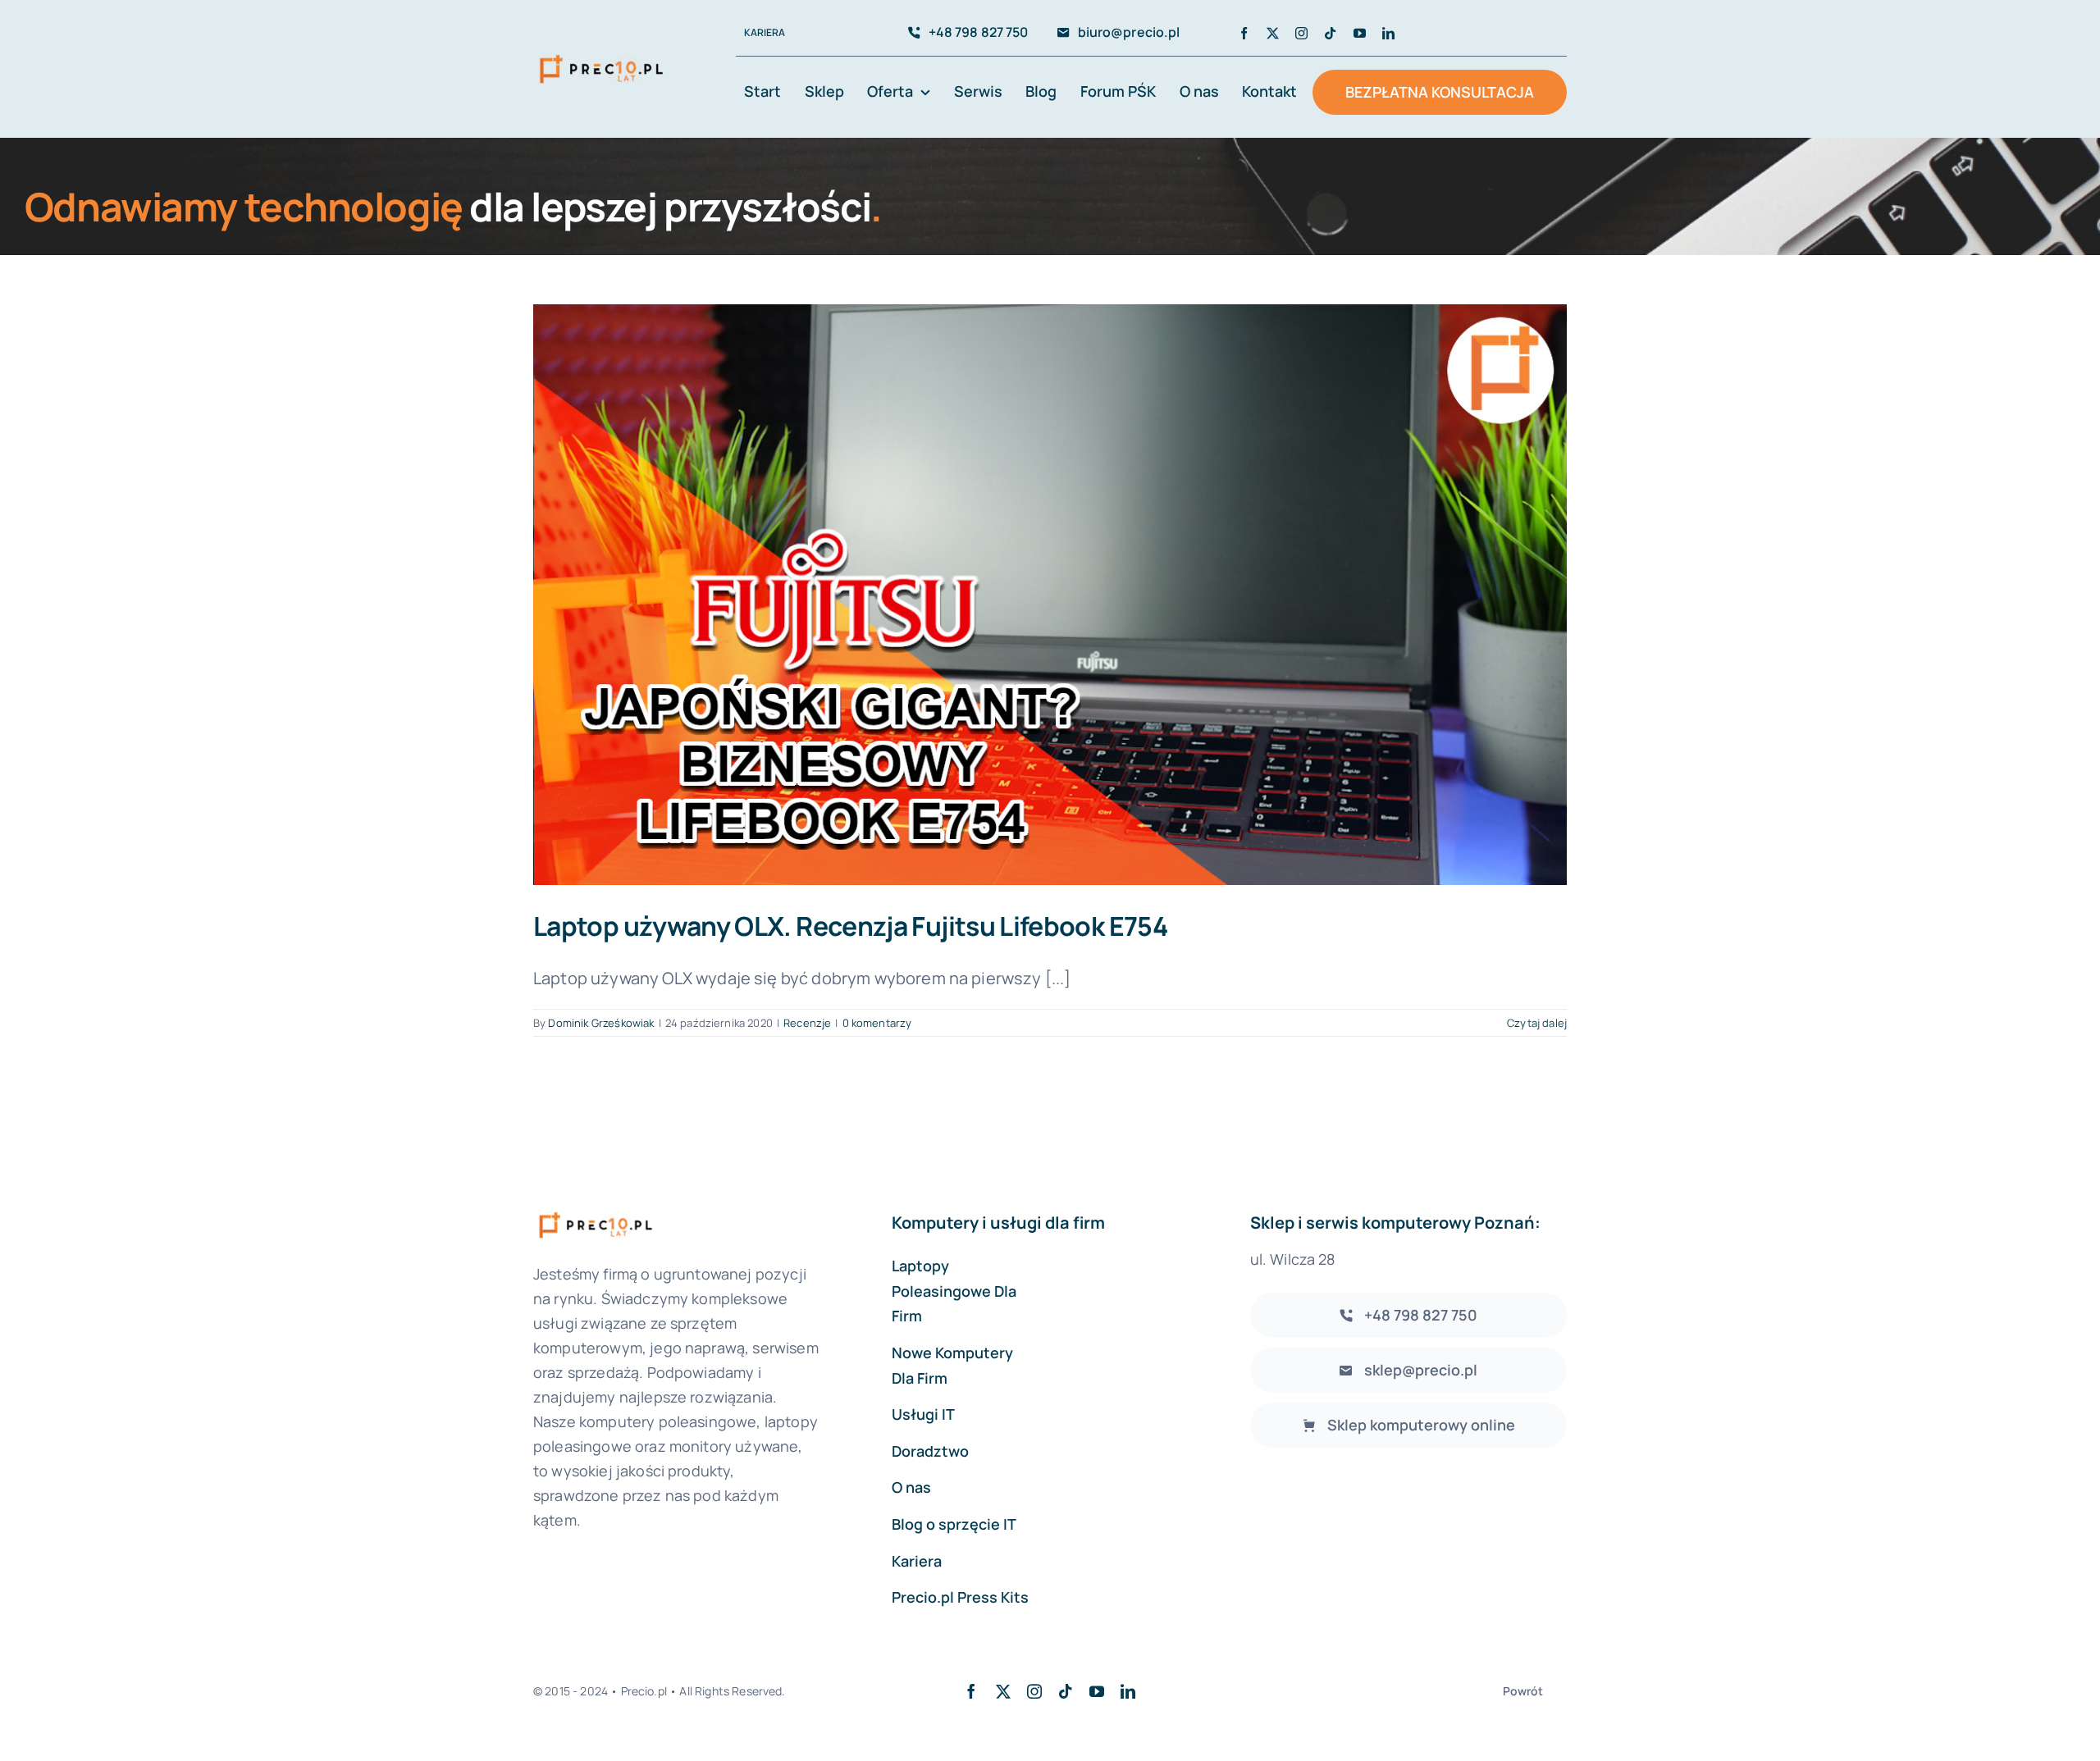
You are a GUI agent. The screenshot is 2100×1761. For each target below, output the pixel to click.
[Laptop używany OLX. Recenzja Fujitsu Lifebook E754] (1050, 595)
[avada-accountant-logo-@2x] (601, 55)
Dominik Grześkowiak (601, 1023)
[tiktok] (1330, 33)
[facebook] (1244, 33)
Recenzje (807, 1023)
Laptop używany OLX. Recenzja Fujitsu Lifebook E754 (850, 926)
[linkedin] (1388, 33)
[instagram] (1301, 33)
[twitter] (1273, 33)
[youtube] (1360, 33)
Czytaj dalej (1537, 1023)
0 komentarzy (877, 1023)
